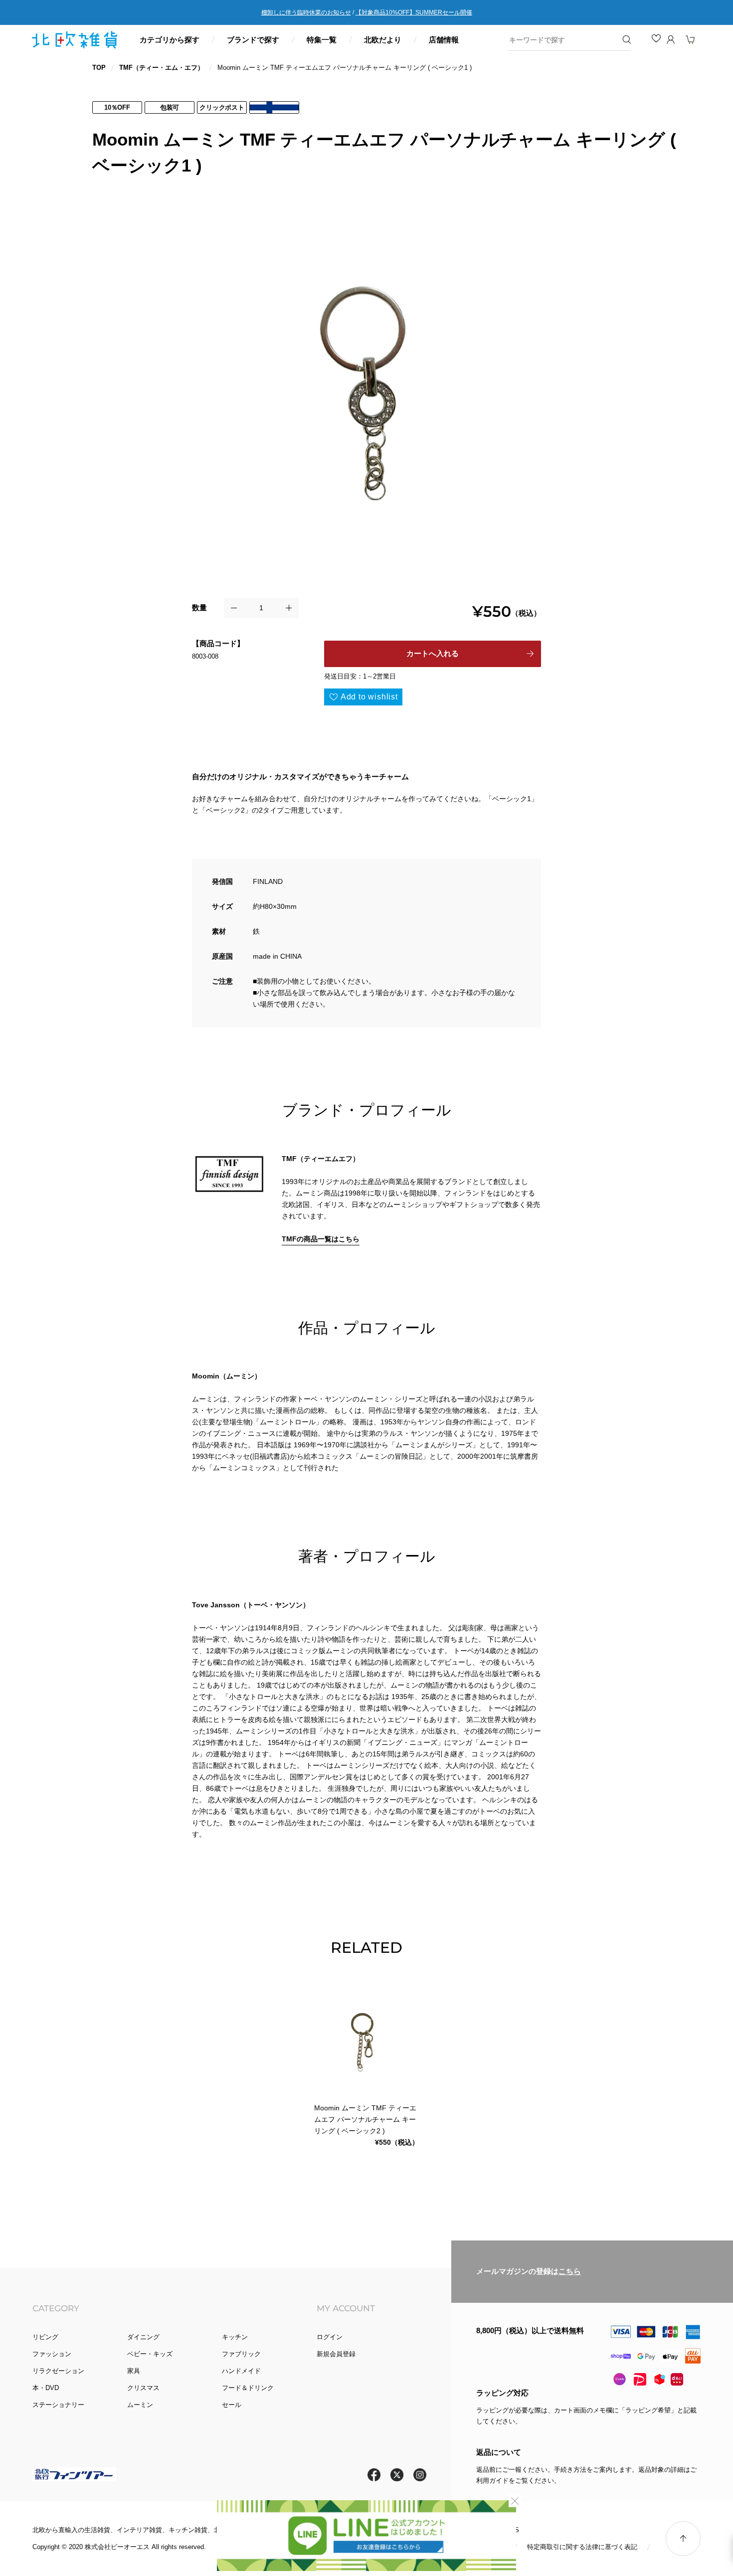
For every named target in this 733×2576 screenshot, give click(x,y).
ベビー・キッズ (150, 2354)
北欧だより (383, 40)
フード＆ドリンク (248, 2388)
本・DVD (46, 2388)
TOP (99, 68)
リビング (45, 2337)
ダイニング (143, 2337)
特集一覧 (322, 40)
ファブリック (241, 2354)
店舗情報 (444, 40)
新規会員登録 (336, 2354)
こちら (570, 2272)
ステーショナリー (58, 2405)
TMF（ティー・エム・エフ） (162, 68)
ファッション (52, 2354)
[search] (562, 40)
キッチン (235, 2337)
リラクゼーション (58, 2371)
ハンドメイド (241, 2371)
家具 (134, 2371)
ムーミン (140, 2405)
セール (232, 2405)
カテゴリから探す (170, 40)
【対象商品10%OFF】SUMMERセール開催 (414, 12)
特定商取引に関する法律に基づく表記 (582, 2547)
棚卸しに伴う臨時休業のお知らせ (306, 12)
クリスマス (143, 2388)
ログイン (330, 2337)
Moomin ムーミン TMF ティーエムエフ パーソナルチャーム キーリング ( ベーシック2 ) (365, 2119)
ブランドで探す (253, 40)
